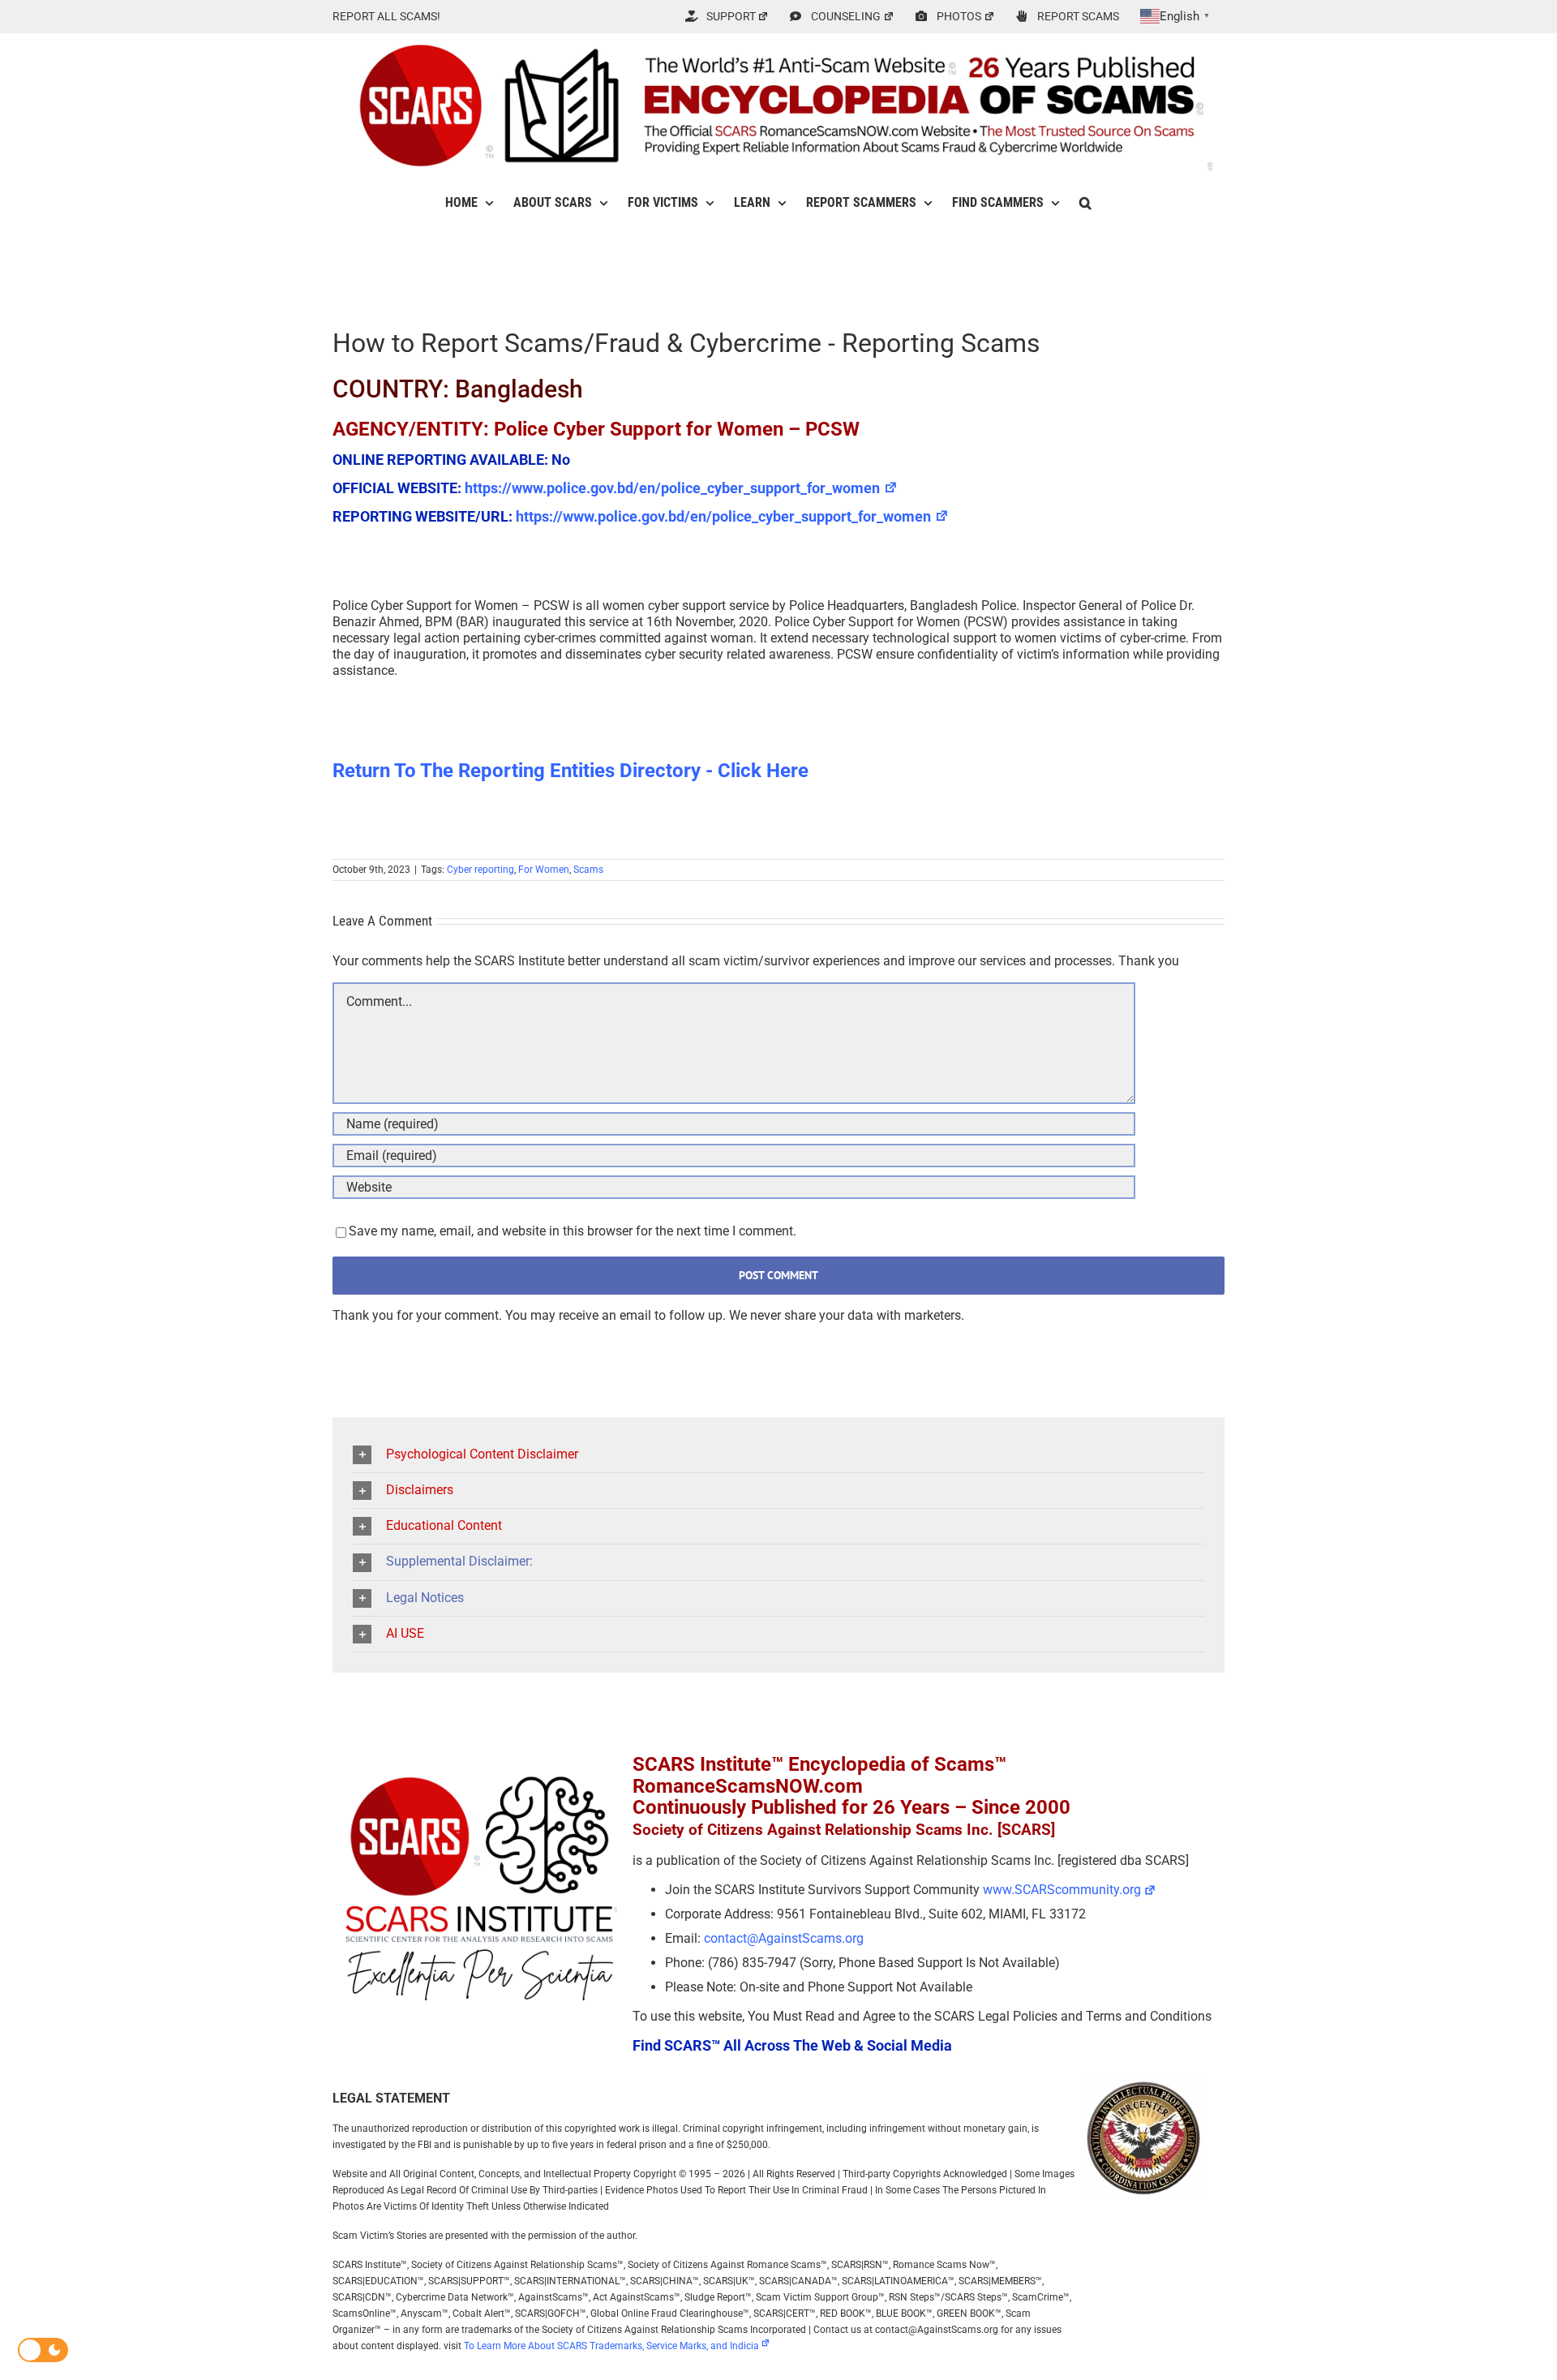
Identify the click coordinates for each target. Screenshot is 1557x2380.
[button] (1085, 203)
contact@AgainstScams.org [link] (784, 1938)
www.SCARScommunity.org (1062, 1890)
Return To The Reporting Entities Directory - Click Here (570, 771)
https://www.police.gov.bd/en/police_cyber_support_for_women (672, 488)
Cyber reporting (480, 870)
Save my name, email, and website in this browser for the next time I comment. (573, 1231)
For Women (544, 870)
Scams (588, 870)
